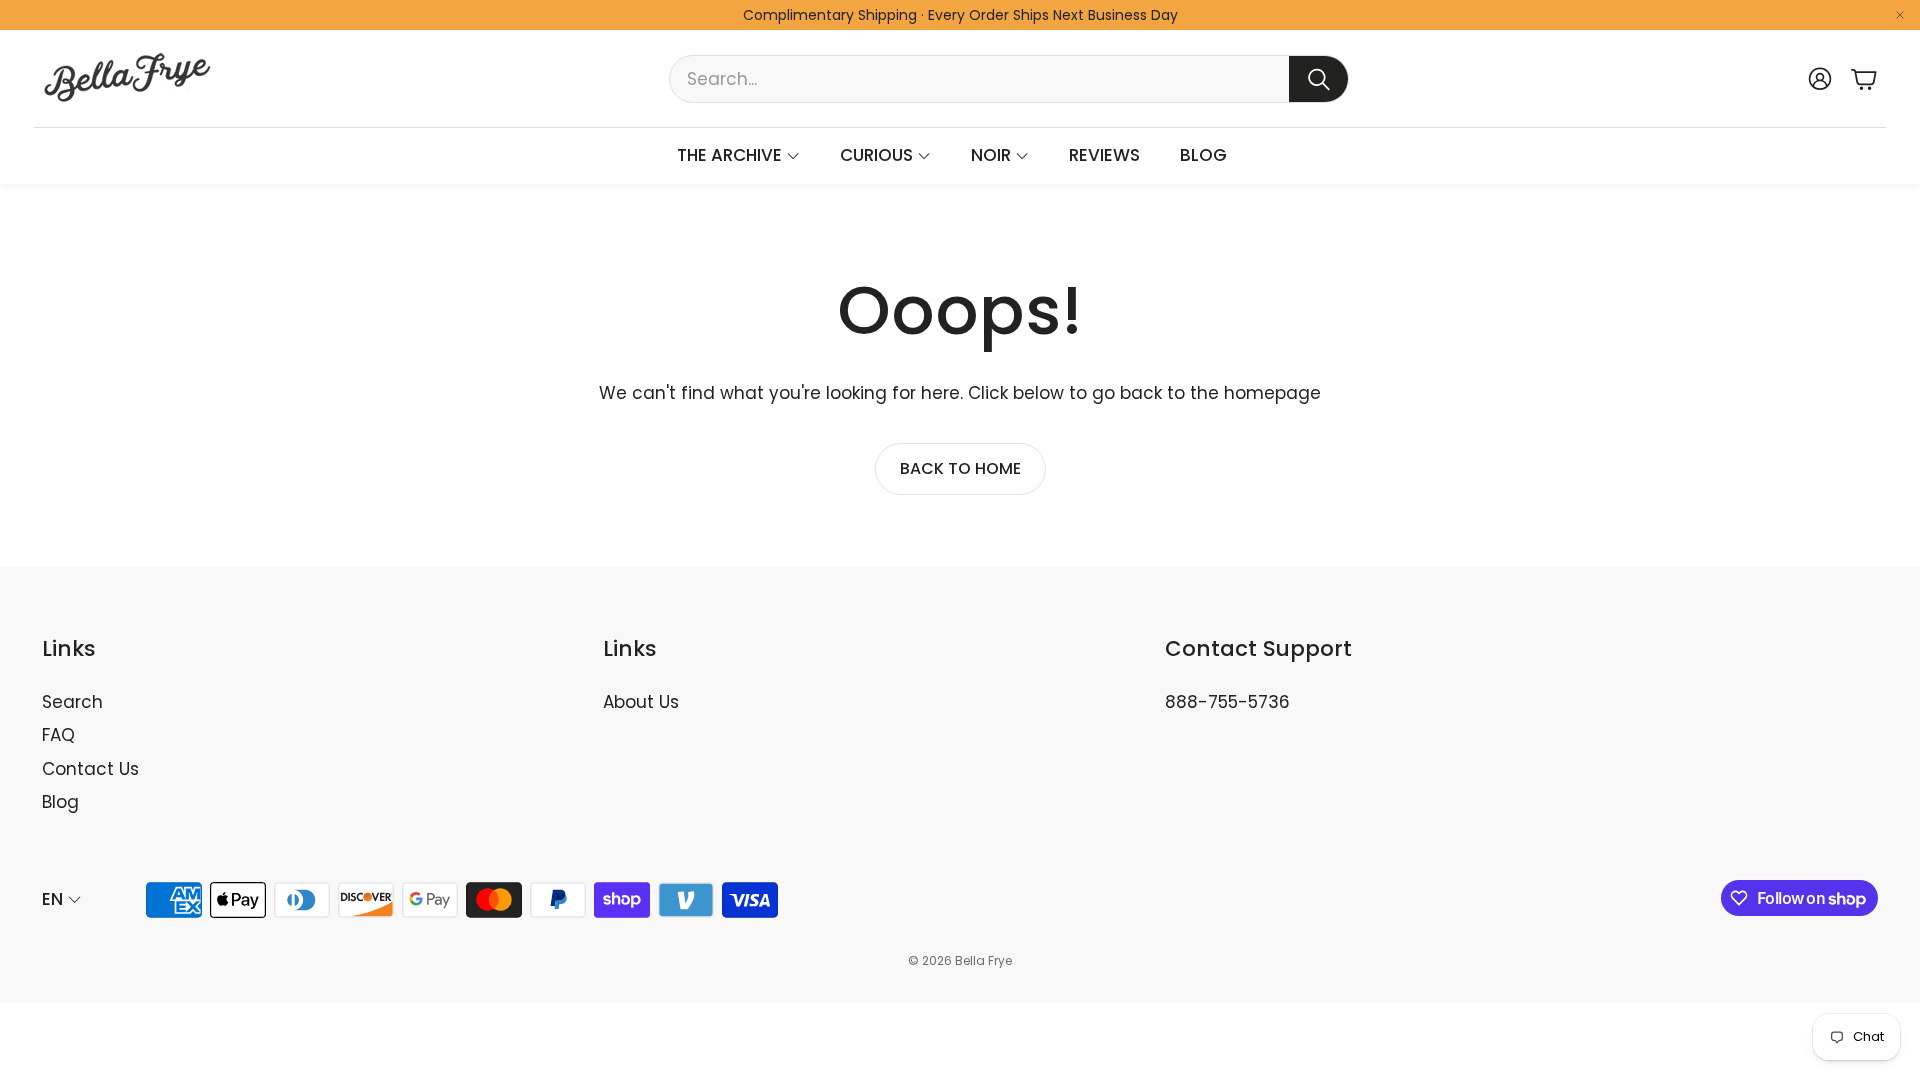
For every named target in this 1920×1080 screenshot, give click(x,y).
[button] (1009, 79)
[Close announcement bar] (1900, 15)
